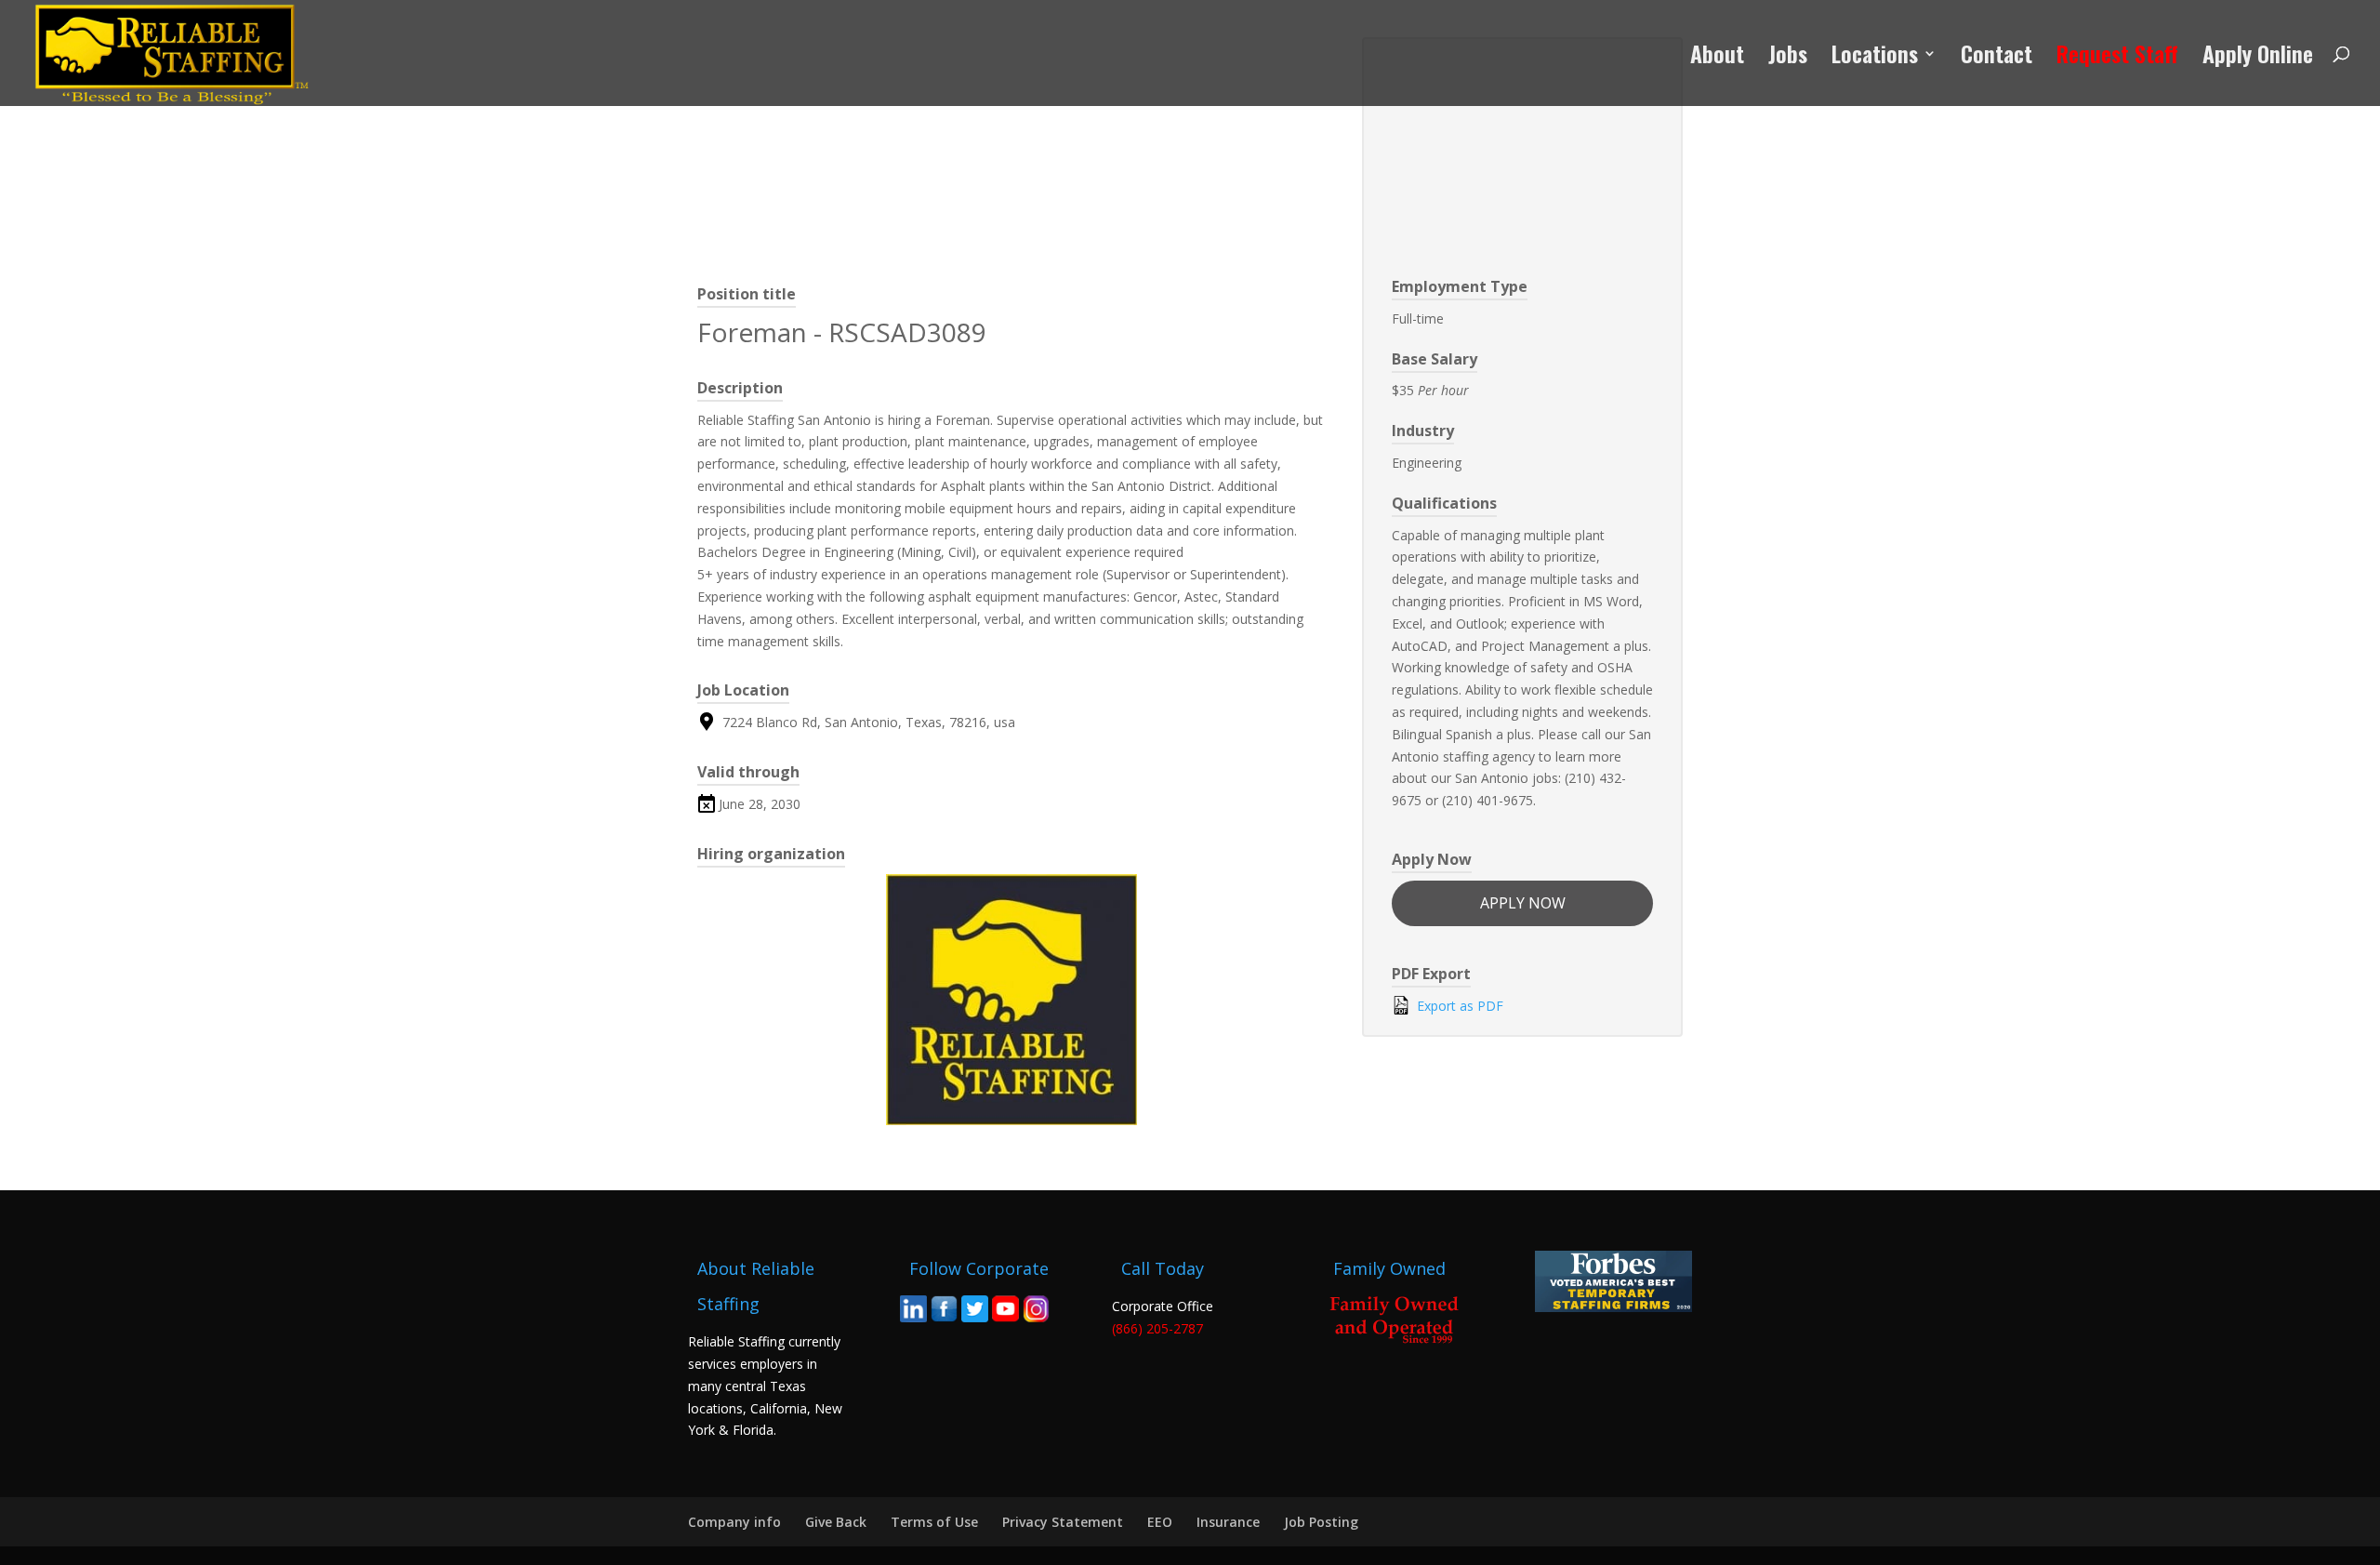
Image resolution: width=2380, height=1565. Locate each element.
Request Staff (2117, 58)
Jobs (1788, 58)
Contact (1997, 58)
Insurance (1228, 1522)
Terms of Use (934, 1522)
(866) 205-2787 (1157, 1328)
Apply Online (2258, 58)
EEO (1160, 1522)
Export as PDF (1458, 1006)
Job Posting (1321, 1522)
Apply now (1523, 903)
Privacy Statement (1063, 1522)
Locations (1875, 58)
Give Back (836, 1522)
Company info (734, 1522)
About (1717, 58)
